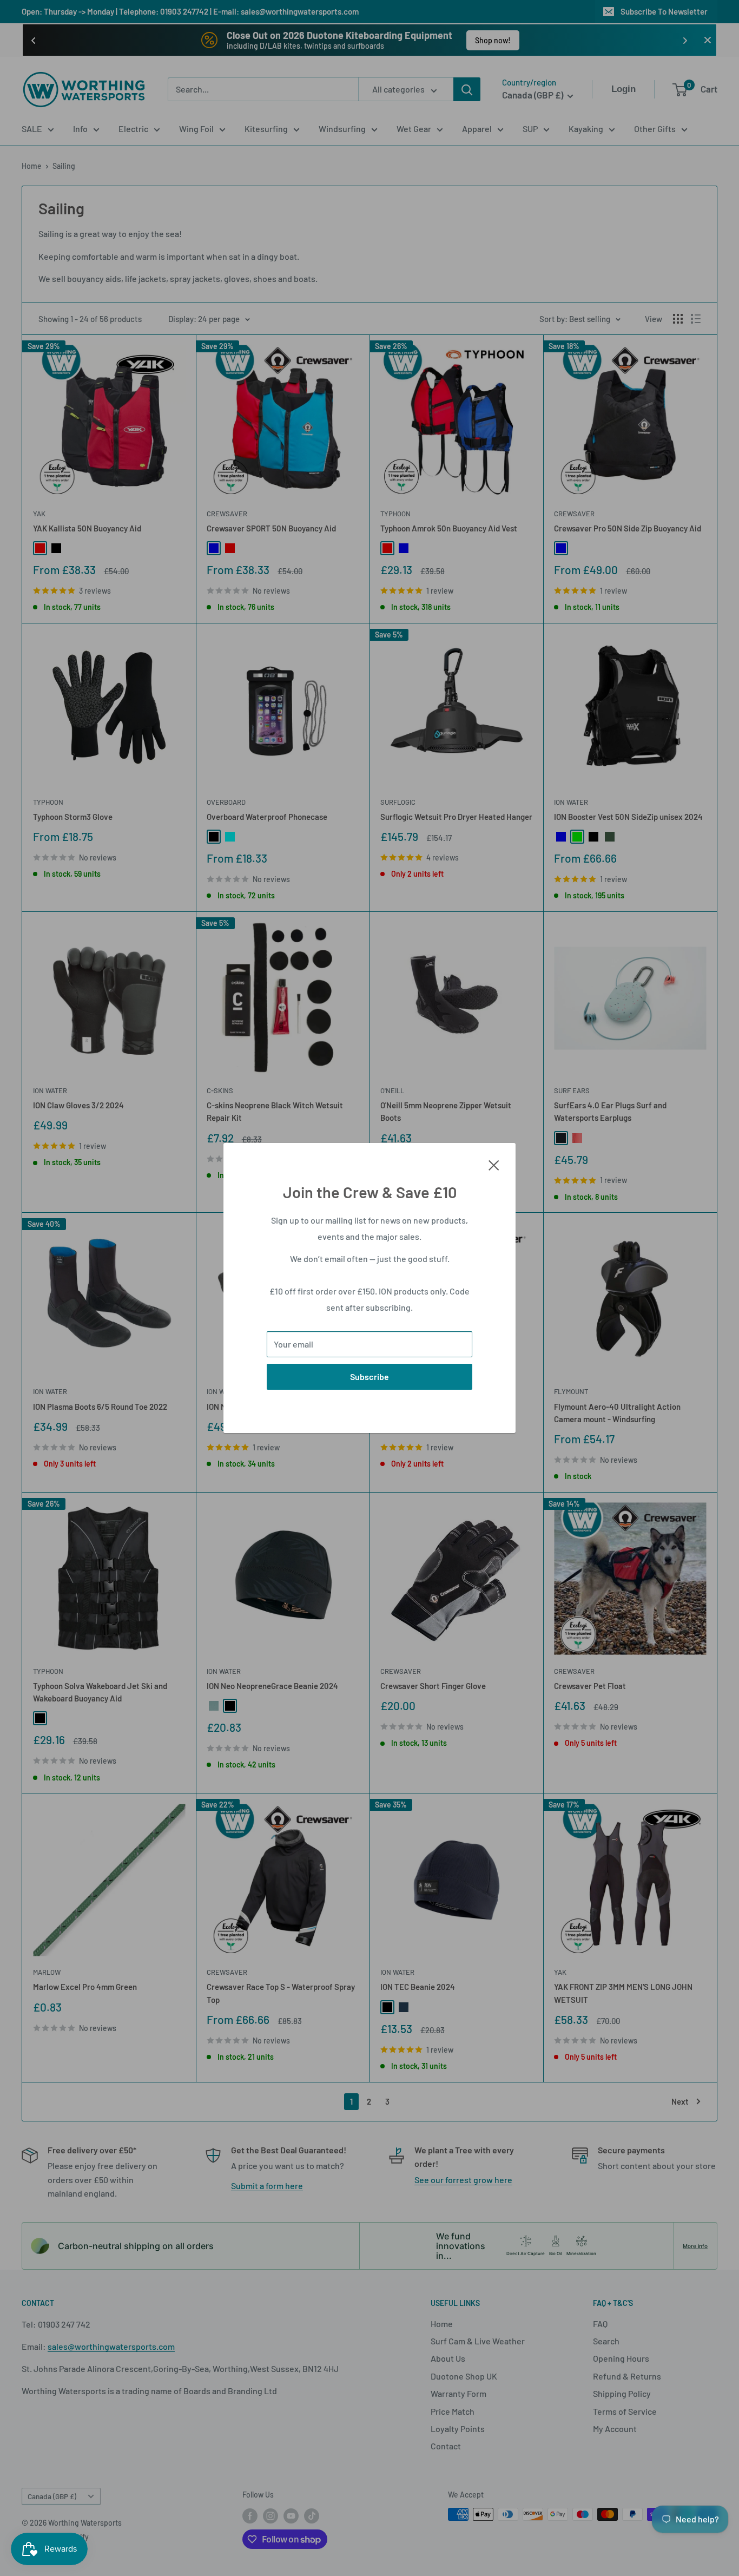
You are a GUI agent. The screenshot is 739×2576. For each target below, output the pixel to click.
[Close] (494, 1164)
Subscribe (369, 1376)
